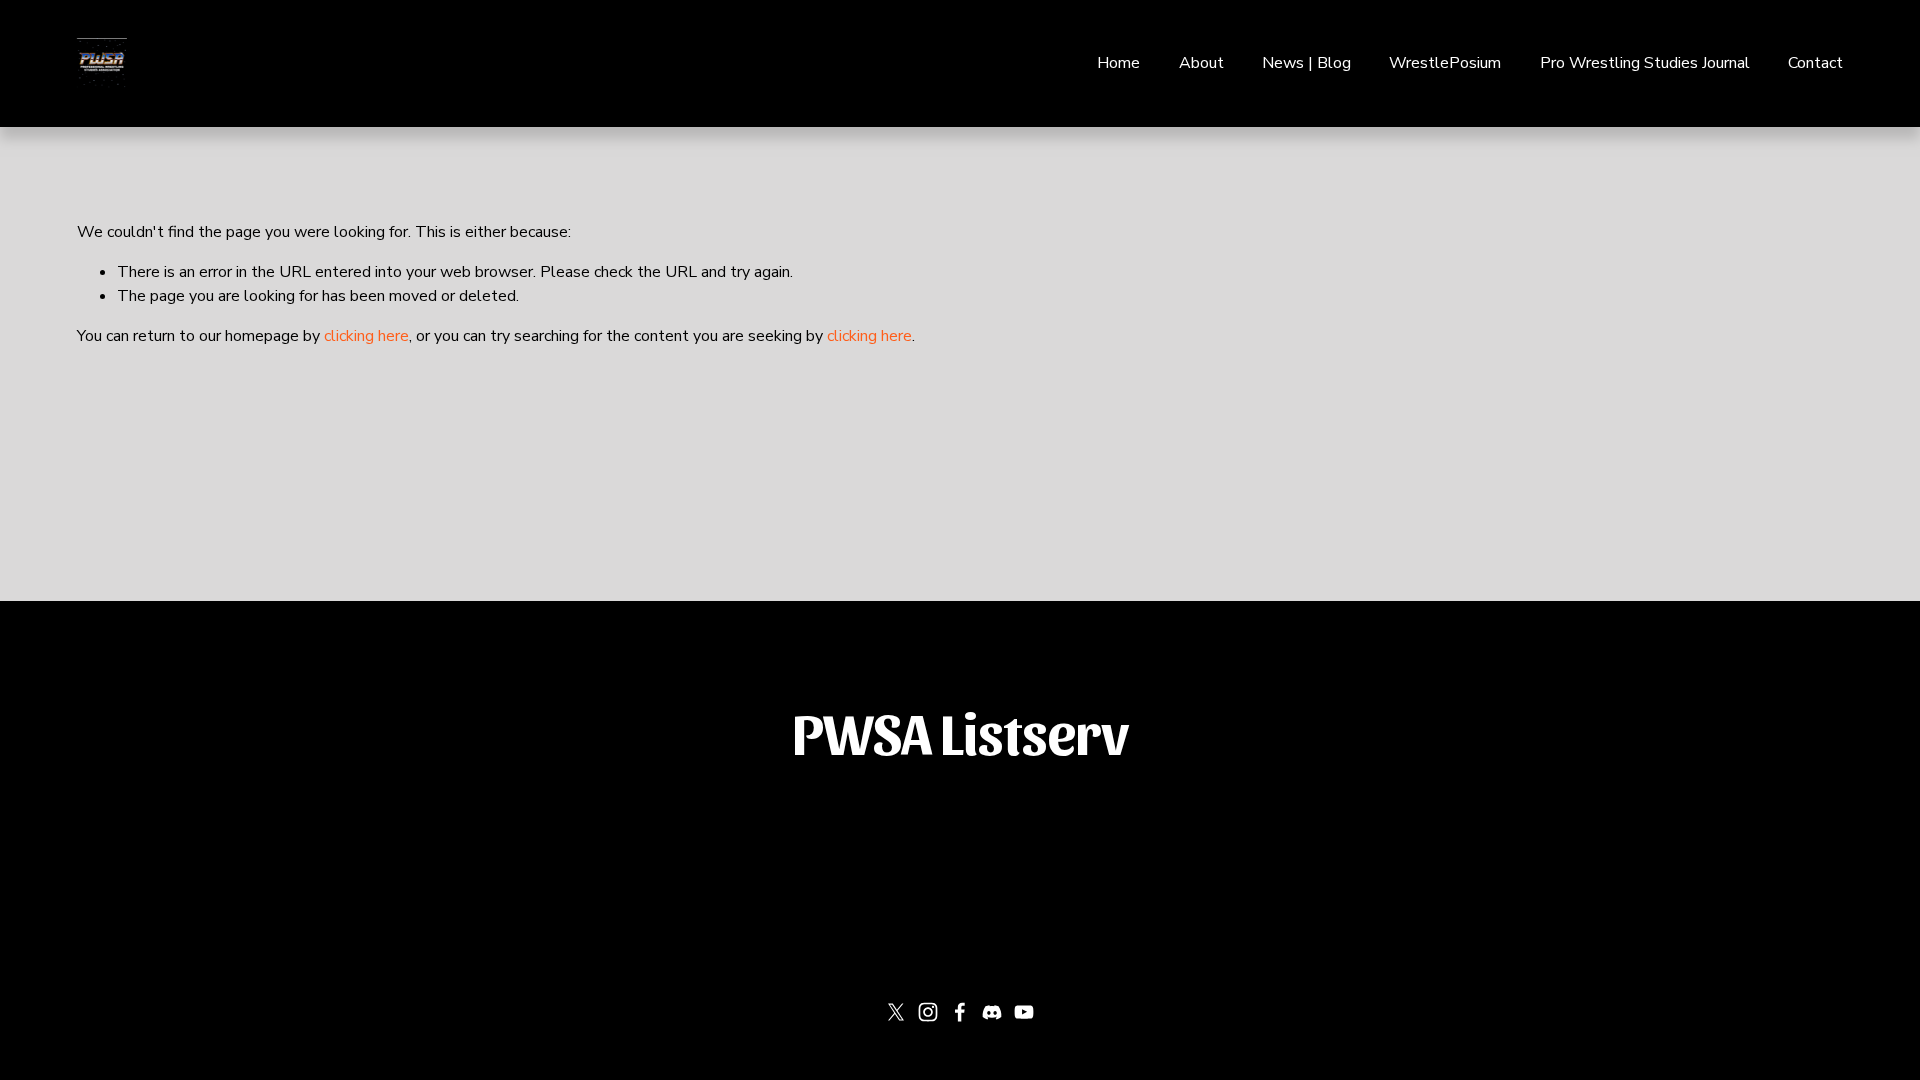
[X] (896, 1012)
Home (1118, 63)
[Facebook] (960, 1012)
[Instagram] (928, 1012)
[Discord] (992, 1012)
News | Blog (1306, 63)
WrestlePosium (1445, 63)
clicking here (366, 336)
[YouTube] (1024, 1012)
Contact (1815, 63)
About (1201, 63)
